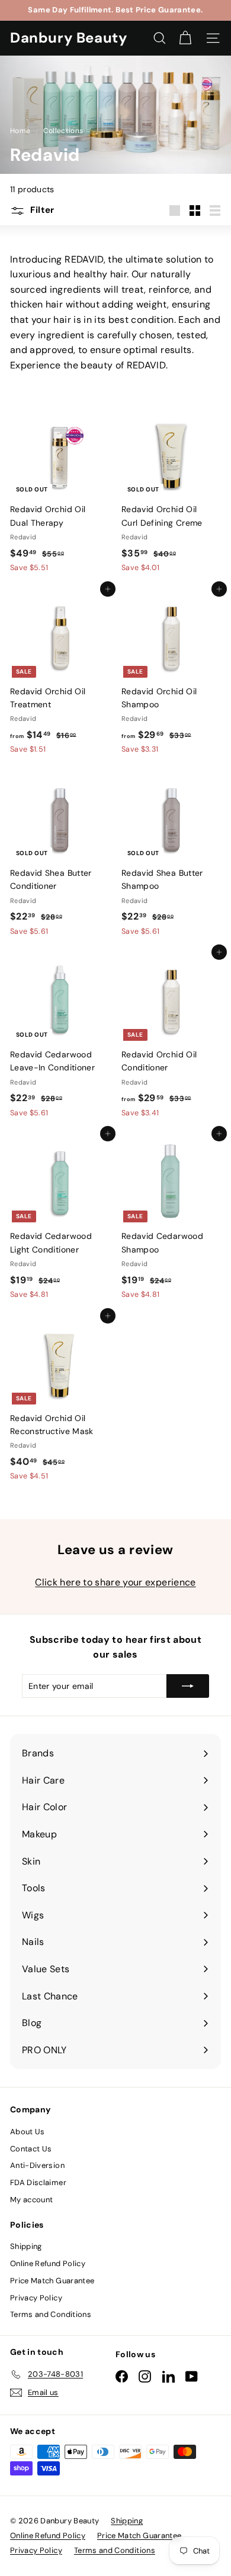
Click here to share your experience (115, 1582)
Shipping (26, 2246)
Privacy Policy (36, 2298)
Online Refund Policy (48, 2263)
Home (21, 131)
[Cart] (185, 38)
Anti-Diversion (37, 2165)
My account (32, 2200)
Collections (64, 131)
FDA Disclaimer (38, 2182)
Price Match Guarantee (52, 2281)
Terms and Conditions (51, 2314)
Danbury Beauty (68, 38)
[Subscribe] (188, 1686)
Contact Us (31, 2149)
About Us (28, 2132)
